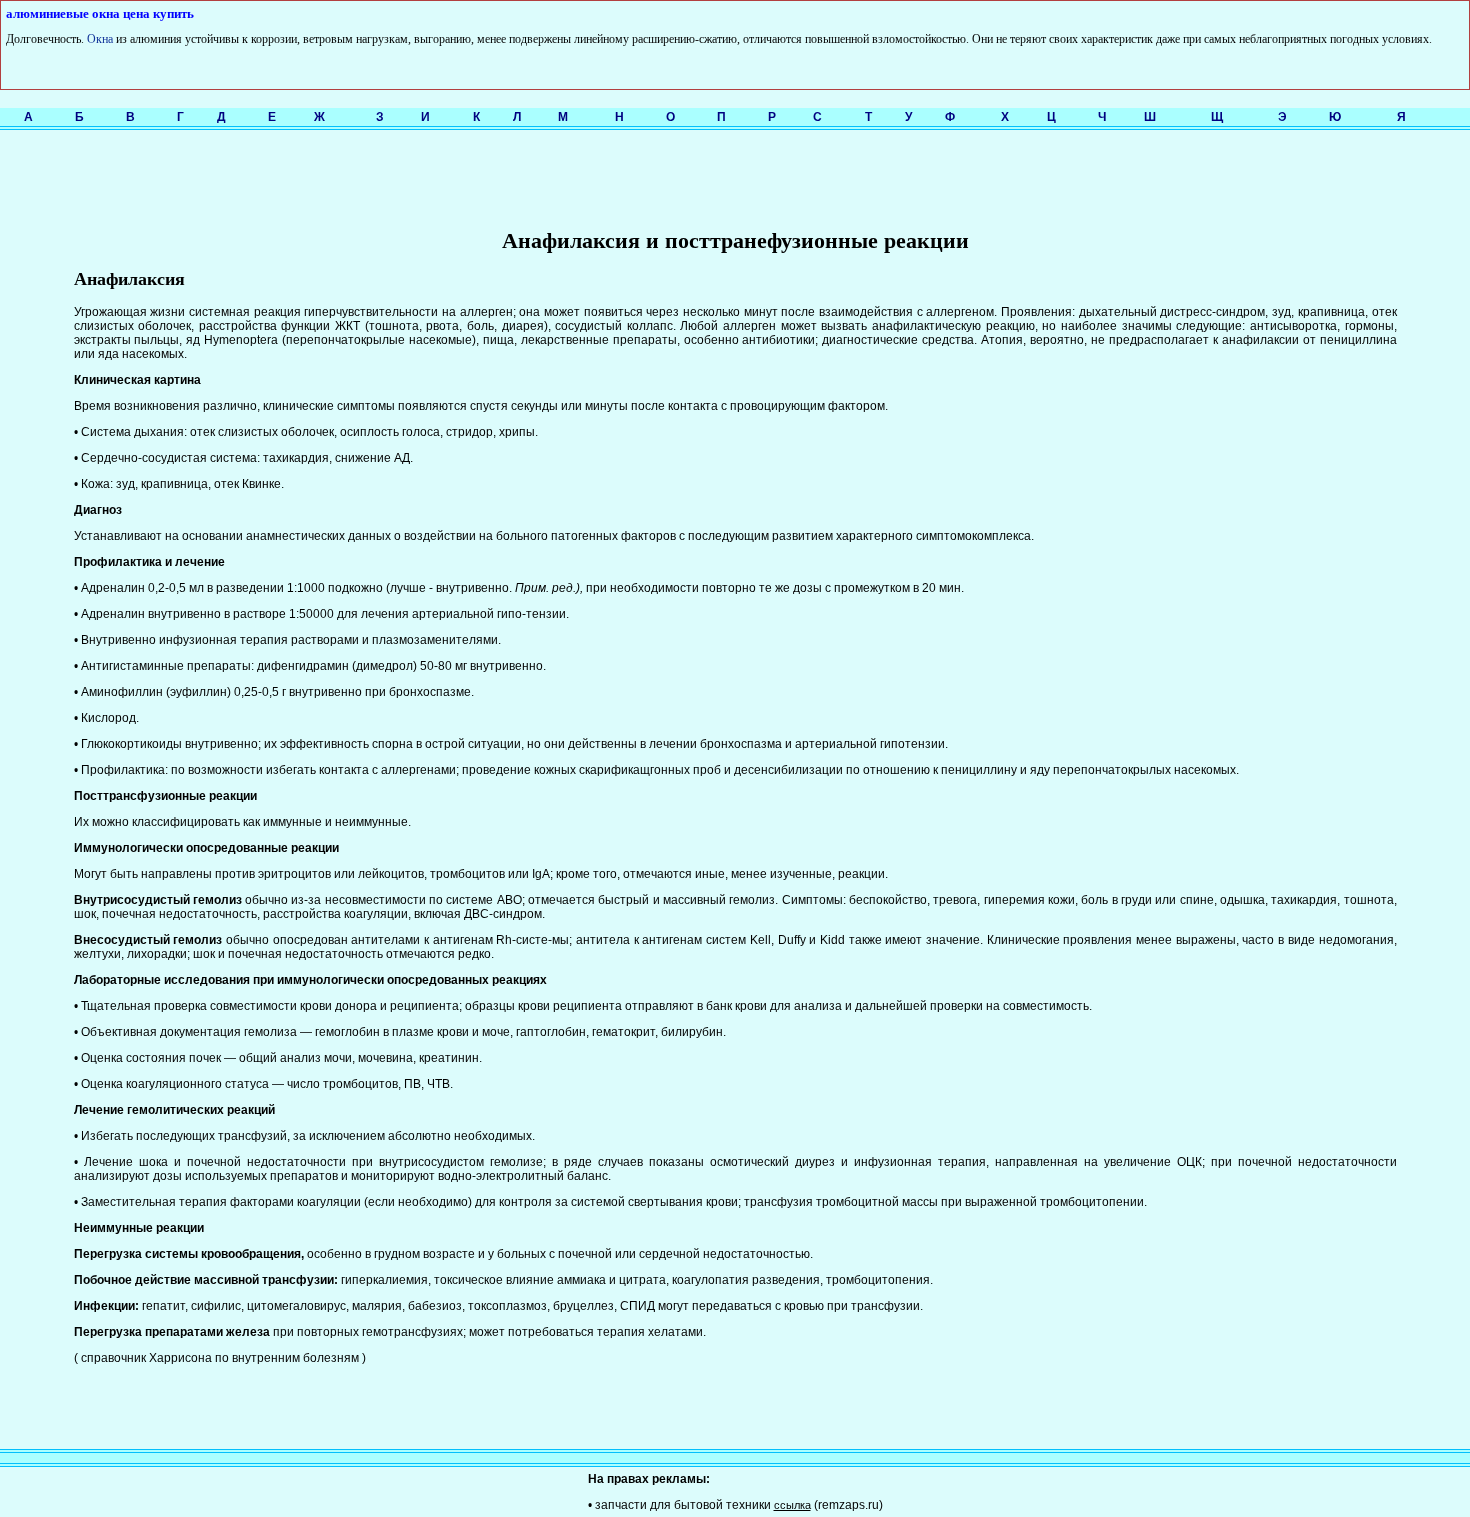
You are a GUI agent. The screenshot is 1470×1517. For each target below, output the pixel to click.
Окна (100, 39)
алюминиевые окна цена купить (100, 13)
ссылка (792, 1505)
